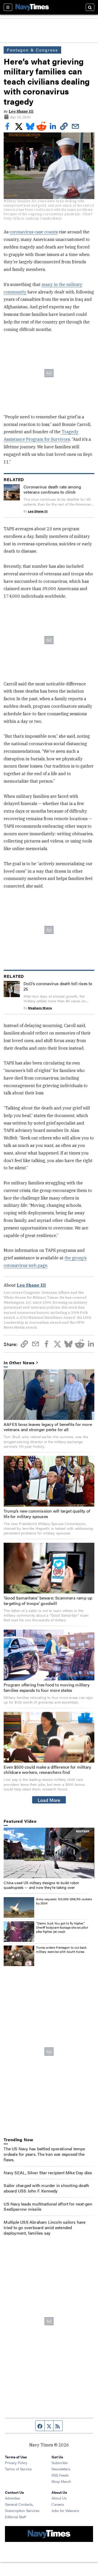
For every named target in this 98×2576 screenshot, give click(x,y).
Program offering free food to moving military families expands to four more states (47, 1687)
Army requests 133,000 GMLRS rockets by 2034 (64, 1901)
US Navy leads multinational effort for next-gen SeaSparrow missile (48, 2207)
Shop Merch (61, 2481)
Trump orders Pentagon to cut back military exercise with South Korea (61, 1949)
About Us (59, 2498)
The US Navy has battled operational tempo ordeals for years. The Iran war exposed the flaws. (44, 2154)
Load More (49, 1800)
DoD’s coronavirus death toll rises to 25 (58, 986)
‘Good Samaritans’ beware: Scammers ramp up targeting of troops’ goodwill (48, 1601)
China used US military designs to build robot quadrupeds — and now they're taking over (41, 1885)
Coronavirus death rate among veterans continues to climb (52, 489)
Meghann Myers (40, 1008)
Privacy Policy (16, 2463)
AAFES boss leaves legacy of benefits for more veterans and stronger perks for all (48, 1427)
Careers (58, 2504)
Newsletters (61, 2469)
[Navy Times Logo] (32, 7)
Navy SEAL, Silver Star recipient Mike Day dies (48, 2173)
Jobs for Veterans (65, 2510)
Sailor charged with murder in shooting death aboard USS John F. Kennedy (46, 2188)
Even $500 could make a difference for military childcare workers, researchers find (47, 1770)
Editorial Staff (15, 2517)
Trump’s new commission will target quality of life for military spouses (47, 1514)
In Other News (19, 1363)
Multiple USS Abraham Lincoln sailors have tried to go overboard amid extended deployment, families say (45, 2227)
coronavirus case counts (34, 232)
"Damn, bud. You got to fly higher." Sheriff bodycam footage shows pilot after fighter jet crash (62, 1927)
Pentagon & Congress (32, 50)
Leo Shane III (21, 111)
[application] (49, 1853)
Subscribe (59, 2463)
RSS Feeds (60, 2475)
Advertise (12, 2498)
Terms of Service (18, 2469)
